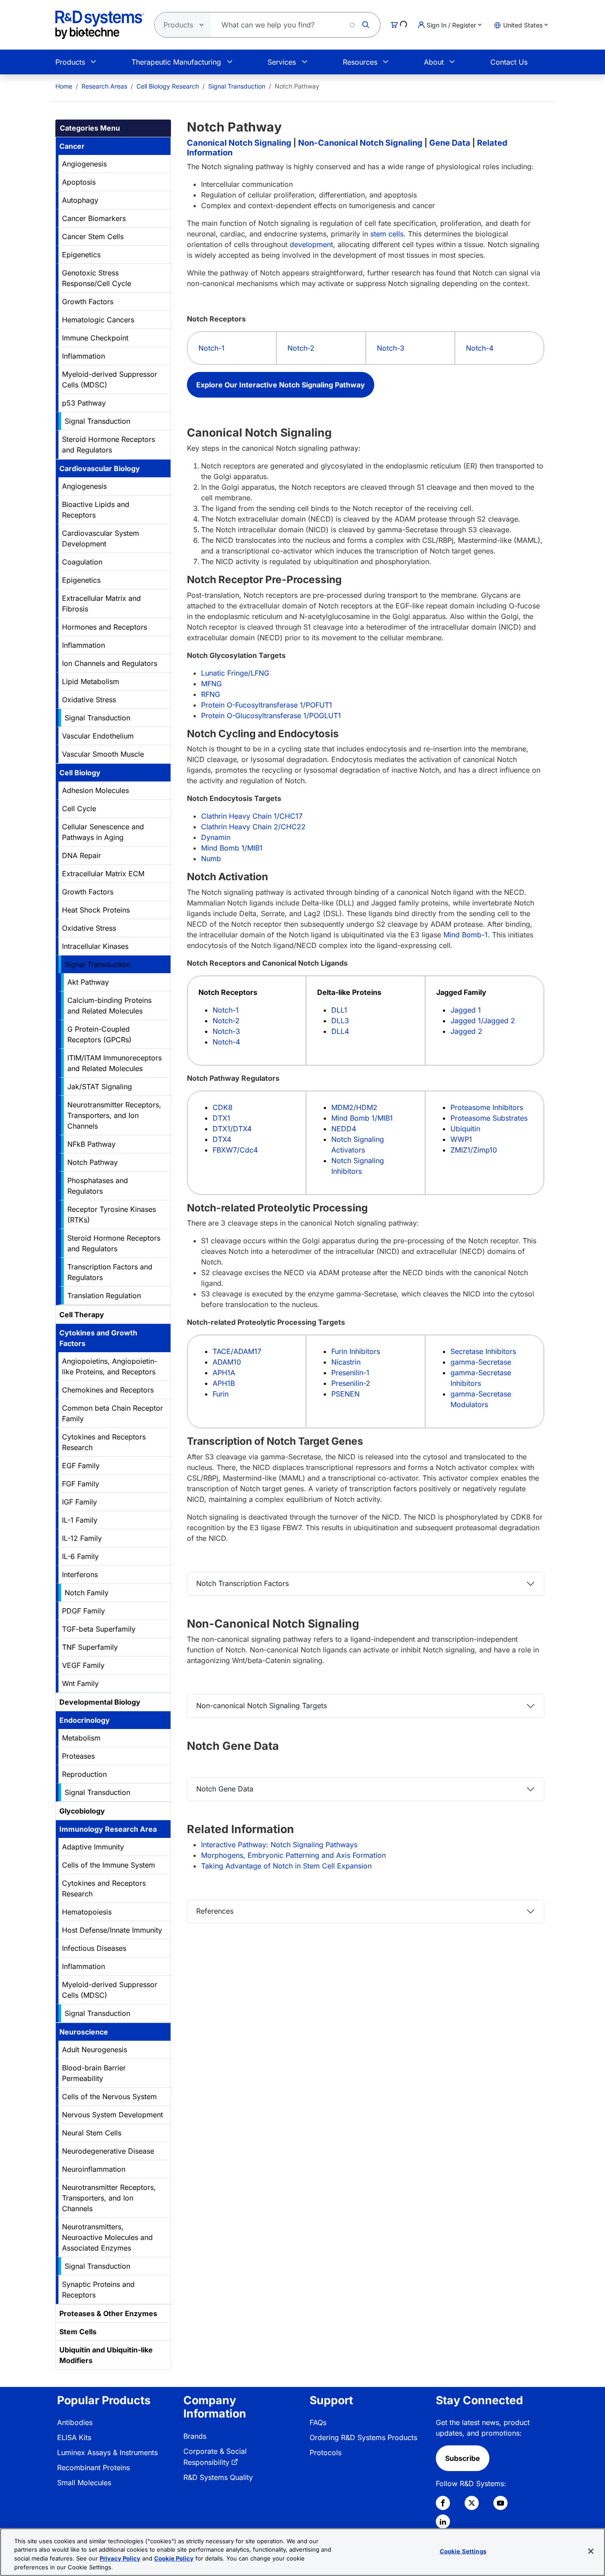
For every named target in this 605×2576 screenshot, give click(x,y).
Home (64, 86)
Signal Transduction (237, 86)
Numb (211, 859)
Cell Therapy (82, 1315)
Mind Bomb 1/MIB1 (232, 848)
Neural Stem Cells (92, 2133)
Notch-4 (480, 348)
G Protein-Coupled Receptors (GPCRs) (99, 1034)
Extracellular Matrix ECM (103, 874)
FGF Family (81, 1484)
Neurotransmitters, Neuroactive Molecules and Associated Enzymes (107, 2237)
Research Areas (104, 86)
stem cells (387, 234)
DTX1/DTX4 (232, 1129)
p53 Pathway (84, 403)
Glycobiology (82, 1811)
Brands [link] (195, 2436)
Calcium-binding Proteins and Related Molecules (109, 1006)
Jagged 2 (466, 1031)
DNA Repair (81, 855)
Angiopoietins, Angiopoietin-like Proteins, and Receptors (110, 1366)
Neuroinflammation (94, 2169)
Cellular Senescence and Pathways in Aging (103, 832)
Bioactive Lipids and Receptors (96, 510)
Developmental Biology (100, 1702)
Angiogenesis (84, 164)
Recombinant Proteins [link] (93, 2468)
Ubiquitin (465, 1129)
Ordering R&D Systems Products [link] (363, 2437)
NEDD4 (344, 1129)
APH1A (224, 1373)
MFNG (211, 684)
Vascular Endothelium (98, 736)
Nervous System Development (112, 2115)
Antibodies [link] (75, 2422)
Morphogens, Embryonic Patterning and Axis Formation (293, 1855)
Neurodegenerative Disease (108, 2151)
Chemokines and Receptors (108, 1390)
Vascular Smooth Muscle (103, 754)
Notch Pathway (93, 1162)
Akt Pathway (88, 982)
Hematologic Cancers (98, 320)
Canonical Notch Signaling (239, 143)
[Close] (591, 2551)
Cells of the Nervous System (109, 2096)
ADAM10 (227, 1362)
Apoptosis (79, 182)
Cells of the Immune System (109, 1865)
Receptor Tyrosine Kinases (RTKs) (112, 1215)
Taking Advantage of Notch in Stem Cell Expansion (286, 1866)
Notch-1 (211, 348)
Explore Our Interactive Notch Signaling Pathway (281, 385)
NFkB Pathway (91, 1144)
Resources (360, 62)
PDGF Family (83, 1611)
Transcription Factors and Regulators (110, 1272)
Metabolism (81, 1738)
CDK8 (223, 1107)
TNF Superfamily (90, 1647)
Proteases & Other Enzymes (108, 2313)
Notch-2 (301, 348)
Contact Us (509, 62)
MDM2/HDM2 (354, 1107)
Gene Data (450, 143)
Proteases (78, 1756)
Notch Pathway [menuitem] (297, 86)
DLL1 (339, 1010)
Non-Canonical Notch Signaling (360, 143)
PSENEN (345, 1394)
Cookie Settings (463, 2551)
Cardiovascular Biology (100, 468)
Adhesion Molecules (95, 790)
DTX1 (221, 1118)
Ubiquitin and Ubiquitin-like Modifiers (106, 2355)
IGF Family (80, 1502)
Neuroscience (84, 2032)
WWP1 (461, 1139)
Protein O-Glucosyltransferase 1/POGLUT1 (271, 716)
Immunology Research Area (108, 1829)
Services (282, 62)
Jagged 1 (466, 1010)
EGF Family (81, 1466)
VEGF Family (83, 1665)
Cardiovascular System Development (101, 538)
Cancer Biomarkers (94, 218)
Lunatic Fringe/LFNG (235, 673)
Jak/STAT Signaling (100, 1087)
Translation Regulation (104, 1296)
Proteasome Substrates (489, 1118)
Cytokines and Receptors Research (104, 1442)
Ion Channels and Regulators (110, 663)
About (434, 62)
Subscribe (463, 2458)
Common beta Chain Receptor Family (112, 1413)
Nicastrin (346, 1362)
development (311, 244)
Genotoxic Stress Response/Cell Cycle (97, 278)
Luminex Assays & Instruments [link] (107, 2452)
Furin (221, 1394)
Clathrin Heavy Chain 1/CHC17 (252, 816)
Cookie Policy (174, 2558)
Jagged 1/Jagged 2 (483, 1021)
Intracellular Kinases (95, 946)
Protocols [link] (326, 2452)
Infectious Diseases (94, 1948)
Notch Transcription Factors (242, 1583)
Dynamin (216, 837)
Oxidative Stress (89, 700)
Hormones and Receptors (105, 627)
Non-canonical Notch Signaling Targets (262, 1706)
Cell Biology (80, 773)
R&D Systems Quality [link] (218, 2477)
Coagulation (82, 562)
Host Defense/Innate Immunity (112, 1930)
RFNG (211, 694)
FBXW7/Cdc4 (235, 1150)
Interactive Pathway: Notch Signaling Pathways (279, 1845)
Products (70, 62)
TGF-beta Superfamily (99, 1629)
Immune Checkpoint (95, 338)
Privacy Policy (120, 2558)
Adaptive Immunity (93, 1847)
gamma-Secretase (481, 1362)
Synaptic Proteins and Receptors (98, 2290)
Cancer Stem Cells (93, 236)
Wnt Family (80, 1683)
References (215, 1911)
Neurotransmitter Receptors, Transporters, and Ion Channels (114, 1115)
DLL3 (340, 1021)
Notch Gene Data (225, 1789)
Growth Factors (88, 302)
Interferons (80, 1574)
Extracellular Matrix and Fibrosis (101, 603)
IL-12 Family (82, 1538)
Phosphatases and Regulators (98, 1186)
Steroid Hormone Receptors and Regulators (109, 445)
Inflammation (83, 356)
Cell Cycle (79, 808)
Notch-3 (391, 348)
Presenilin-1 (350, 1373)
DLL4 (340, 1031)
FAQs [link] (318, 2422)
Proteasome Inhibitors (487, 1107)
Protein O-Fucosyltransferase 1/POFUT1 (267, 705)
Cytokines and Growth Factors (98, 1338)
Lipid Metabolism (91, 681)
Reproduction (84, 1774)
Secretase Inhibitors (483, 1351)
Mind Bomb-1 (465, 935)
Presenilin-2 (351, 1383)
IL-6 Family (80, 1556)
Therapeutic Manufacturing (176, 62)
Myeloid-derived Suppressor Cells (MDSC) (110, 379)
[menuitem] (64, 86)
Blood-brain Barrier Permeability (94, 2073)
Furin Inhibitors (356, 1351)
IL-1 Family (80, 1520)
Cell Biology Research (168, 86)
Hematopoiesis (87, 1912)
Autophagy (80, 200)
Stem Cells (78, 2332)
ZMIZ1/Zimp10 (474, 1150)
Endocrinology (85, 1720)
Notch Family (87, 1593)
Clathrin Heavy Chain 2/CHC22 (253, 827)
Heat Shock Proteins (96, 910)
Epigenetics (81, 255)
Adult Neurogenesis (95, 2050)
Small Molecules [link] (84, 2483)
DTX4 (222, 1139)
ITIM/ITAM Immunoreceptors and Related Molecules (114, 1063)
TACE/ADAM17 (237, 1351)
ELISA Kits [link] (74, 2437)
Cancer (72, 146)
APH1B (224, 1383)
